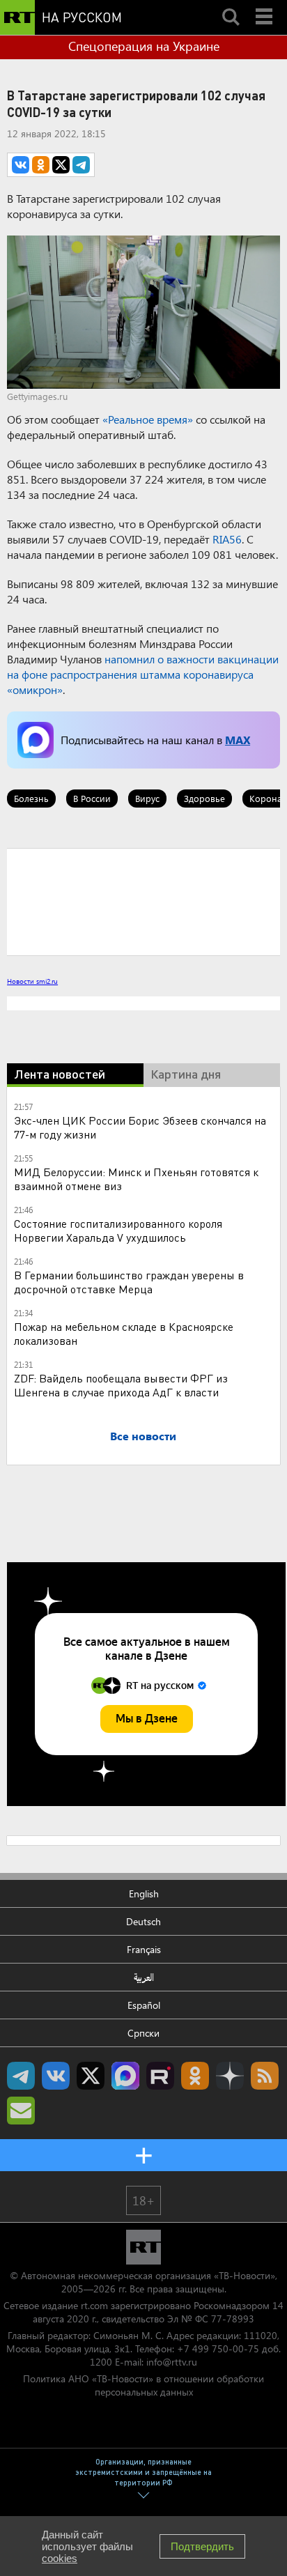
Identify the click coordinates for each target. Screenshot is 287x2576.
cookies (60, 2558)
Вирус (147, 798)
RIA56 (227, 539)
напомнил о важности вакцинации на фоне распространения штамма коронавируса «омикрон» (143, 674)
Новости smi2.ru (32, 981)
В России (92, 798)
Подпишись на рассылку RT (21, 2111)
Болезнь (31, 798)
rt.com (94, 2305)
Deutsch (143, 1921)
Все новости (143, 1436)
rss (265, 2076)
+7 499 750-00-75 (218, 2349)
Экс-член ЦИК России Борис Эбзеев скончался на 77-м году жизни (140, 1127)
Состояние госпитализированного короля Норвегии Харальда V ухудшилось (118, 1230)
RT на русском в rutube (160, 2076)
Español (144, 2005)
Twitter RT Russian (91, 2076)
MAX (238, 740)
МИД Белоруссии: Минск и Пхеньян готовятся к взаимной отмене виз (136, 1179)
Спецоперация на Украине (144, 46)
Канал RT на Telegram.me (21, 2076)
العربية (144, 1977)
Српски (143, 2033)
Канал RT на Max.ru (125, 2076)
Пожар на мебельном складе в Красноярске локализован (124, 1333)
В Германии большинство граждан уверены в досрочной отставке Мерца (129, 1282)
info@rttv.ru (172, 2362)
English (144, 1894)
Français (144, 1949)
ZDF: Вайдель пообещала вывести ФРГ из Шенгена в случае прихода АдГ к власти (121, 1385)
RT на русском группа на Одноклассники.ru (195, 2076)
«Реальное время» (148, 419)
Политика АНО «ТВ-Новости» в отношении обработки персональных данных (143, 2385)
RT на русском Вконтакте (56, 2076)
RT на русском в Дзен (230, 2076)
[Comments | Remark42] (143, 901)
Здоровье (204, 798)
